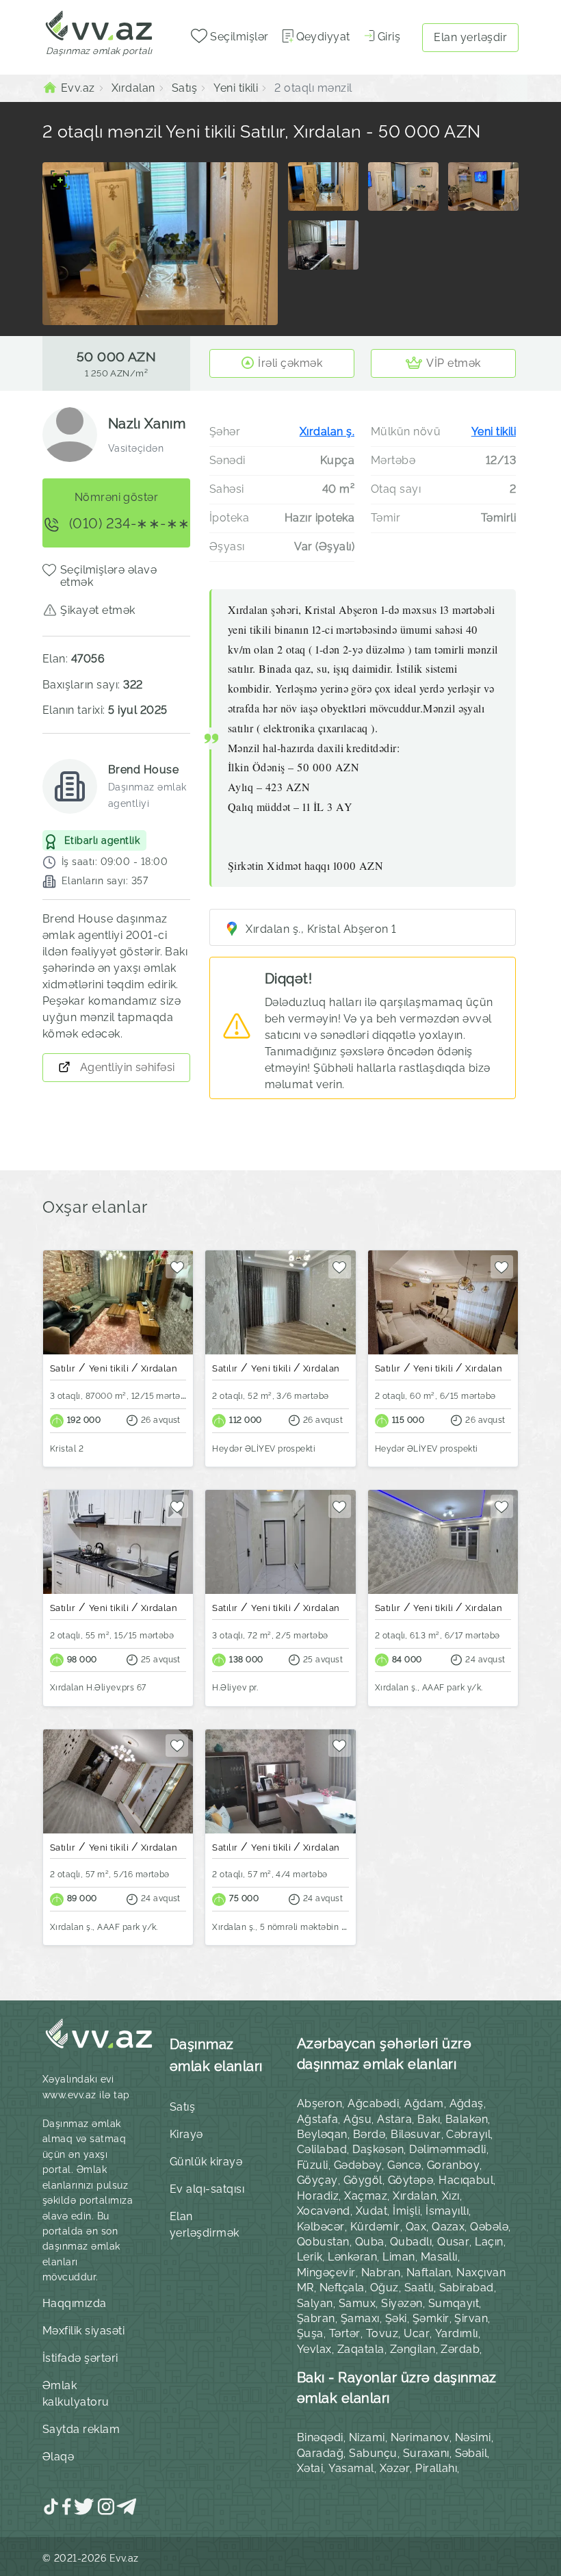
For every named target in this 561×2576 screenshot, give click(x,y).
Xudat (371, 2211)
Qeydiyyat (323, 37)
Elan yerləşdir (470, 37)
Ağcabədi (373, 2103)
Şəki (396, 2318)
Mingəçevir (326, 2272)
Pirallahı (436, 2468)
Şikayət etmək (97, 610)
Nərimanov (420, 2437)
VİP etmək (453, 363)
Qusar (453, 2242)
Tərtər (345, 2333)
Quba (370, 2242)
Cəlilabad (322, 2149)
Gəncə (404, 2165)
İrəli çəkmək (290, 363)
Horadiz (318, 2196)
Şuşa (310, 2333)
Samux (357, 2303)
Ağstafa (317, 2119)
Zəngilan (413, 2349)
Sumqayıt (454, 2303)
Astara (394, 2119)
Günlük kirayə (206, 2162)
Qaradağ (320, 2453)
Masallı (439, 2257)
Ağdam (424, 2103)
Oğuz (384, 2288)
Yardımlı (457, 2333)
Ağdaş (467, 2103)
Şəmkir (431, 2318)
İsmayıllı (447, 2211)
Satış (182, 2107)
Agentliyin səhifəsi (126, 1067)
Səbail (471, 2453)
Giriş (389, 37)
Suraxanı (426, 2453)
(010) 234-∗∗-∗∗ (128, 524)
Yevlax (314, 2349)
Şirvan (471, 2318)
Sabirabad (467, 2288)
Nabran (381, 2272)
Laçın (489, 2242)
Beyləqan (322, 2134)
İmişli (406, 2211)
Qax (416, 2227)
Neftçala (342, 2288)
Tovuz (382, 2333)
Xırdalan (415, 2196)
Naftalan (429, 2272)
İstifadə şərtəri (80, 2358)
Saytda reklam (81, 2429)
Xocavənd (324, 2211)
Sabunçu (373, 2453)
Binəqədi (320, 2437)
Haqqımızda (75, 2303)
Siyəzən (402, 2303)
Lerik (310, 2257)
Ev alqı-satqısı (207, 2189)
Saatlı (419, 2288)
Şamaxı (360, 2318)
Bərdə (369, 2134)
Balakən (467, 2119)
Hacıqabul (466, 2180)
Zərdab (460, 2349)
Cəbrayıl (468, 2134)
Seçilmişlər (238, 37)
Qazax (448, 2227)
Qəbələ (489, 2227)
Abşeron (319, 2103)
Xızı (451, 2196)
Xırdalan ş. (327, 432)
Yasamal (351, 2468)
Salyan (315, 2303)
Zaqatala (361, 2349)
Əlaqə (58, 2457)
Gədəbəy (358, 2165)
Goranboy (454, 2165)
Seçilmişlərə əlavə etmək (109, 576)
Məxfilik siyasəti (83, 2331)
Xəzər (395, 2468)
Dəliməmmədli (448, 2149)
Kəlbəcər (321, 2227)
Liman (399, 2257)
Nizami (367, 2437)
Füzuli (313, 2165)
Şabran (316, 2318)
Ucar (417, 2333)
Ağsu (357, 2119)
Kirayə (186, 2134)
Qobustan (323, 2242)
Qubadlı (411, 2242)
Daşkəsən (378, 2149)
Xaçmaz (366, 2196)
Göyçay (317, 2180)
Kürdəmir (375, 2227)
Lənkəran (352, 2257)
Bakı (429, 2119)
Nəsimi (473, 2437)
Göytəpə (410, 2180)
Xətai (310, 2468)
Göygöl (363, 2180)
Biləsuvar (416, 2134)
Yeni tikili (494, 432)
